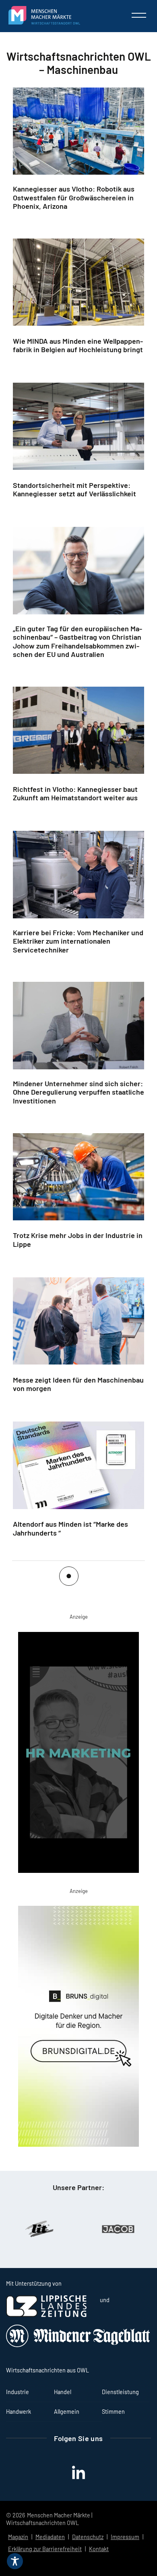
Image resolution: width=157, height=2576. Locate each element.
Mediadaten (50, 2537)
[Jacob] (72, 2229)
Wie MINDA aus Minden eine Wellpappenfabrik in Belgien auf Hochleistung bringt (78, 345)
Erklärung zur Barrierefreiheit (45, 2549)
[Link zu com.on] (78, 1754)
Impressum (125, 2537)
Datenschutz (88, 2537)
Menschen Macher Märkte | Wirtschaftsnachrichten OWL (49, 2519)
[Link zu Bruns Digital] (78, 2028)
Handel (63, 2392)
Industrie (18, 2392)
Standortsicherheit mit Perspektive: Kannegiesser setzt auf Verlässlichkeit (74, 490)
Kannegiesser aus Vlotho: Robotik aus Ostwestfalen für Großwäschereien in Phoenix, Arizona (74, 198)
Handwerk (19, 2412)
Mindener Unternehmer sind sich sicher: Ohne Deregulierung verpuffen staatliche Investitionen (78, 1092)
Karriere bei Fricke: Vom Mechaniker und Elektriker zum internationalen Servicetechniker (78, 941)
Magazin (18, 2537)
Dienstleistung (120, 2392)
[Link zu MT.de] (78, 2345)
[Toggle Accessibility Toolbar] (15, 2561)
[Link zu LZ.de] (46, 2315)
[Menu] (139, 15)
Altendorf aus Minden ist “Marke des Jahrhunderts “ (70, 1528)
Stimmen (113, 2412)
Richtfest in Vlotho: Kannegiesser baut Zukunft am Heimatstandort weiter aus (75, 793)
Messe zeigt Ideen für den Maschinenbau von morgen (78, 1384)
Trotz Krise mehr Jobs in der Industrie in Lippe (78, 1240)
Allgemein (67, 2412)
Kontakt (99, 2549)
